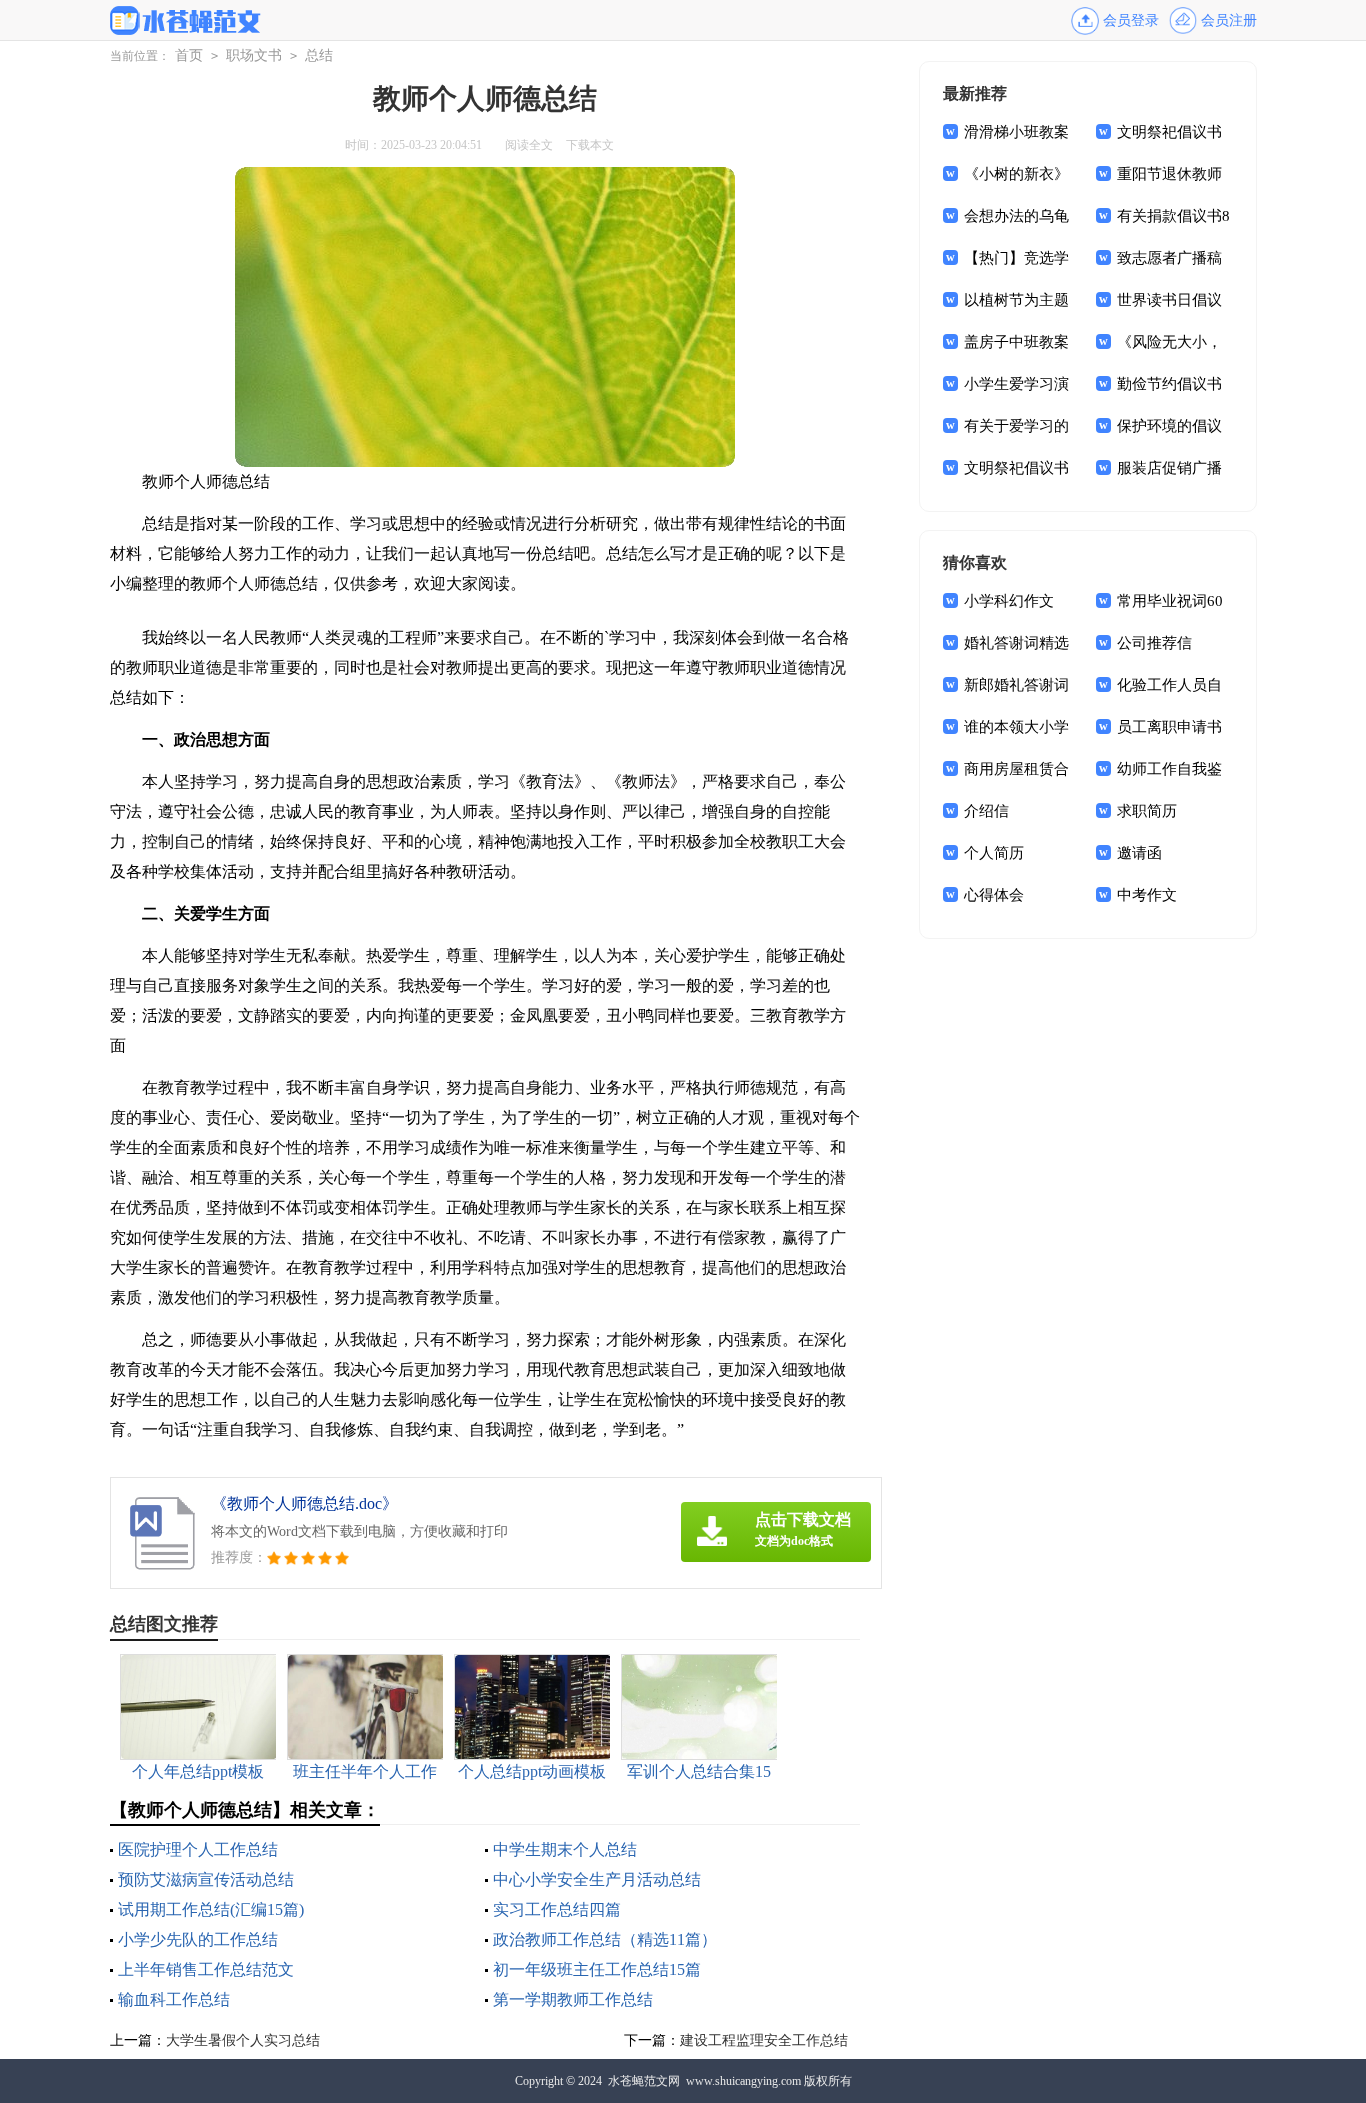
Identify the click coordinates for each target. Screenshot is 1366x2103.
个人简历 (994, 853)
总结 (319, 55)
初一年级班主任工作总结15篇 (597, 1969)
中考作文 (1147, 895)
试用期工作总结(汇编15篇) (211, 1909)
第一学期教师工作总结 (573, 1999)
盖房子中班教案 (1016, 342)
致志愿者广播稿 (1169, 258)
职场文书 (254, 55)
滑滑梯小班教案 (1016, 132)
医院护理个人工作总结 (198, 1849)
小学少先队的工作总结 (198, 1939)
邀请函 (1139, 853)
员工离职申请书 (1169, 727)
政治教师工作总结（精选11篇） (605, 1939)
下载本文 (590, 145)
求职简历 (1147, 811)
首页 (189, 55)
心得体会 (994, 895)
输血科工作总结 (174, 1999)
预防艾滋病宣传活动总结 (206, 1879)
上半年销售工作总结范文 (206, 1969)
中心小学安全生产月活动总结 (597, 1879)
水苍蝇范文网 (644, 2081)
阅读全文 (529, 145)
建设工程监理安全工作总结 (764, 2040)
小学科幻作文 (1009, 601)
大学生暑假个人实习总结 (243, 2040)
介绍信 (986, 811)
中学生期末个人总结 (565, 1849)
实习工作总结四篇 (557, 1909)
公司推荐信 (1154, 643)
